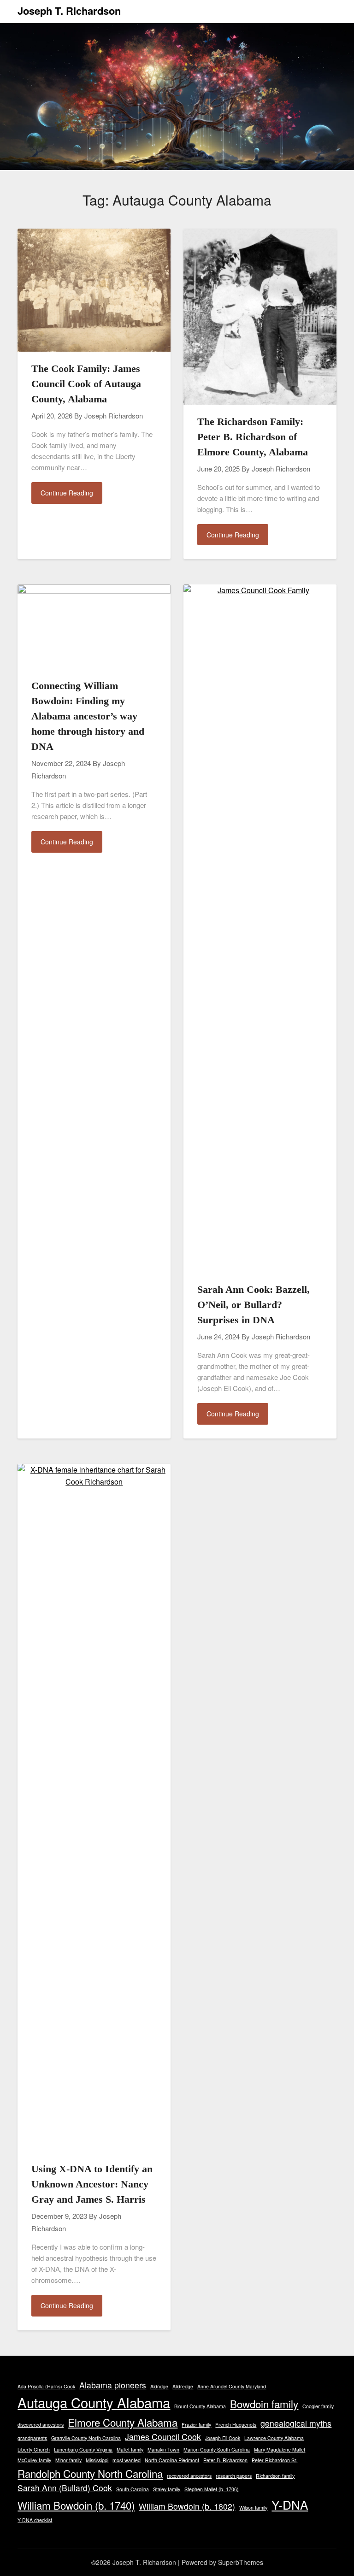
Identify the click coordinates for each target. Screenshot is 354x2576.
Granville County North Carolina (86, 2438)
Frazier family (196, 2425)
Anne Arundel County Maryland (232, 2386)
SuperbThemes (241, 2562)
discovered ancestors (41, 2425)
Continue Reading (67, 493)
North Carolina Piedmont (172, 2460)
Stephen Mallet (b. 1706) (212, 2489)
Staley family (167, 2489)
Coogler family (318, 2406)
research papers (234, 2476)
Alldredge (183, 2386)
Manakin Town (163, 2449)
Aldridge (159, 2386)
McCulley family (34, 2460)
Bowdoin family (264, 2404)
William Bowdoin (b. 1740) (76, 2505)
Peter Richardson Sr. (274, 2460)
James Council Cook (163, 2437)
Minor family (68, 2460)
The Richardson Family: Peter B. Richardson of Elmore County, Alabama (253, 437)
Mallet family (130, 2449)
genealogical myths (296, 2423)
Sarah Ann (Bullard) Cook (65, 2488)
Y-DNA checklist (35, 2520)
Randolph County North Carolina (90, 2473)
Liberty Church (34, 2449)
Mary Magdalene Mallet (280, 2449)
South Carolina (133, 2489)
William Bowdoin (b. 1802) (187, 2506)
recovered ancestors (189, 2476)
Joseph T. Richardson (69, 11)
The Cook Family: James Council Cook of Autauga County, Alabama (86, 384)
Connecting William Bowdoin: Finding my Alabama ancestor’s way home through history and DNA (88, 716)
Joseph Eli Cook (223, 2438)
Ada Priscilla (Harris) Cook (46, 2386)
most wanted (127, 2460)
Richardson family (275, 2476)
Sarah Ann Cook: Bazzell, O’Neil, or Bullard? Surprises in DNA (254, 1305)
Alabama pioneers (113, 2385)
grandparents (32, 2438)
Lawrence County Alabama (274, 2438)
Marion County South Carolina (217, 2449)
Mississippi (97, 2460)
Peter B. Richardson (225, 2460)
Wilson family (253, 2508)
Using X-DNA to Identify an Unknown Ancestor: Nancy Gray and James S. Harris (92, 2184)
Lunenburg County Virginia (83, 2449)
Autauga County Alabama (94, 2402)
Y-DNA (290, 2504)
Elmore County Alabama (123, 2422)
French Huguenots (236, 2425)
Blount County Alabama (200, 2406)
